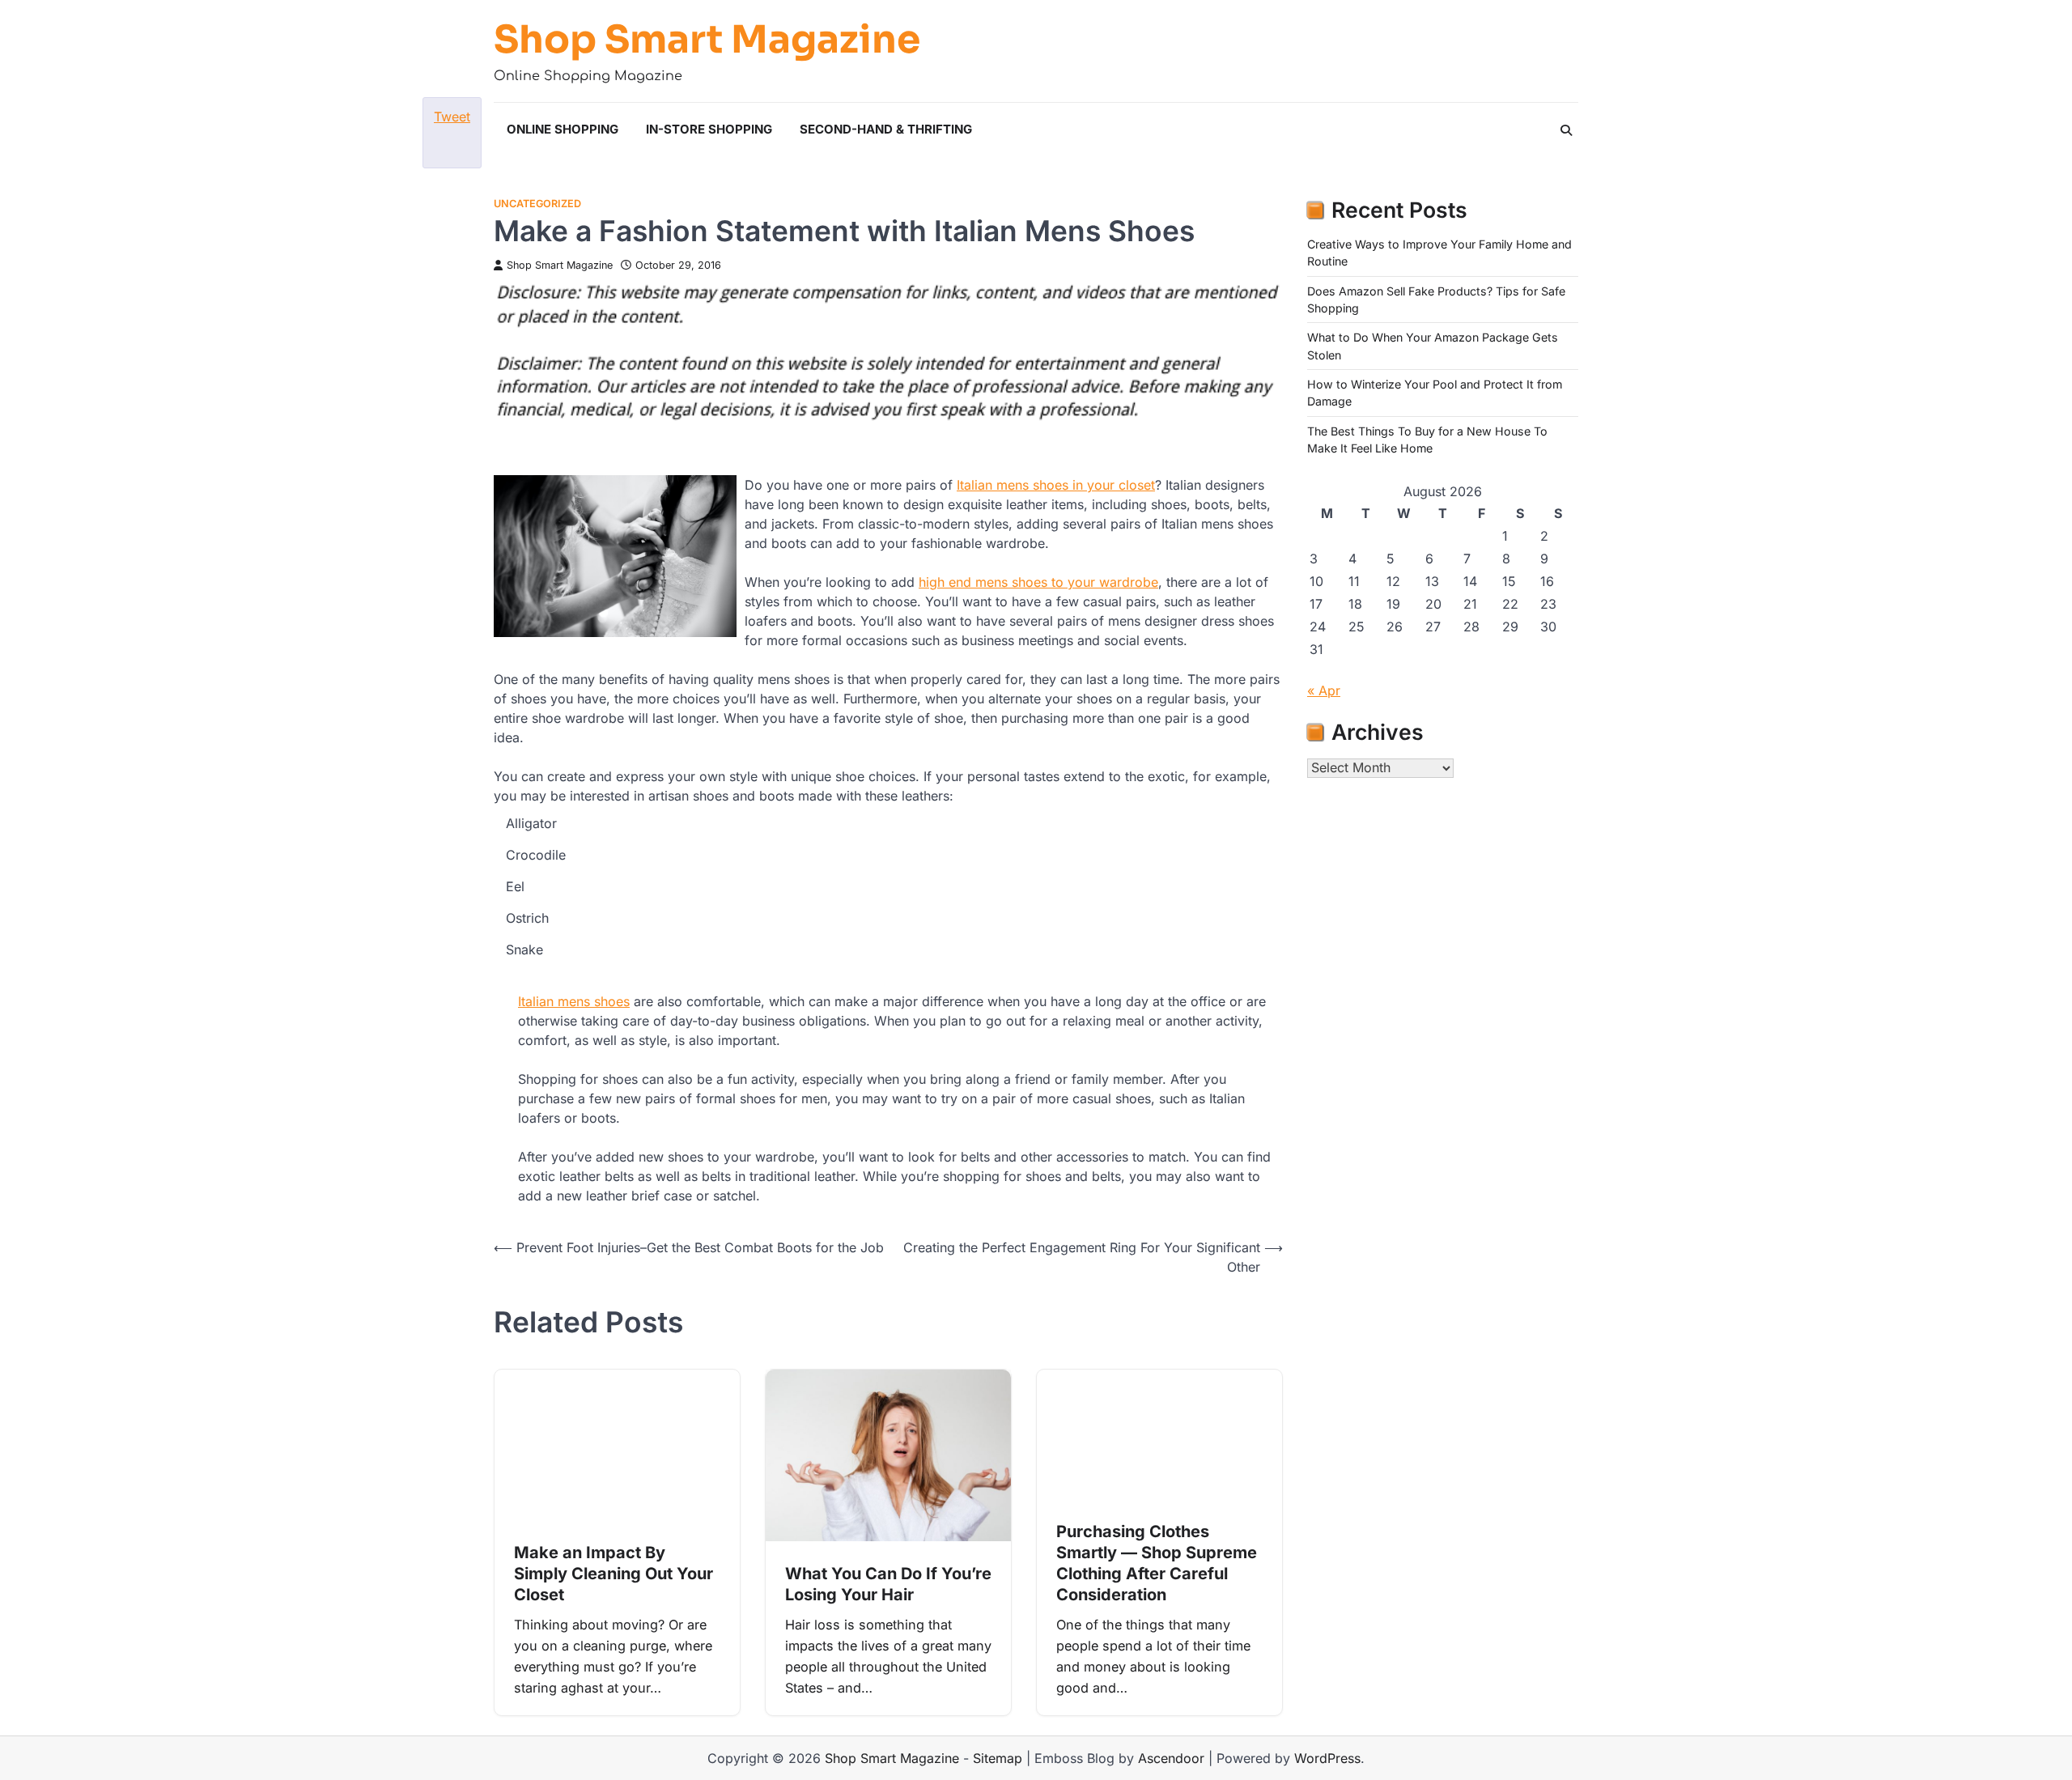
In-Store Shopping (709, 129)
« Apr (1324, 690)
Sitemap (998, 1758)
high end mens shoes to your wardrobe (1038, 582)
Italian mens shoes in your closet (1056, 485)
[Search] (1566, 130)
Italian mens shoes (574, 1001)
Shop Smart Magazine (707, 40)
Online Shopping (563, 129)
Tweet (452, 117)
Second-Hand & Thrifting (886, 129)
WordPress (1327, 1758)
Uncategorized (537, 204)
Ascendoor (1171, 1758)
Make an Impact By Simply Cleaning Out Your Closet (614, 1574)
